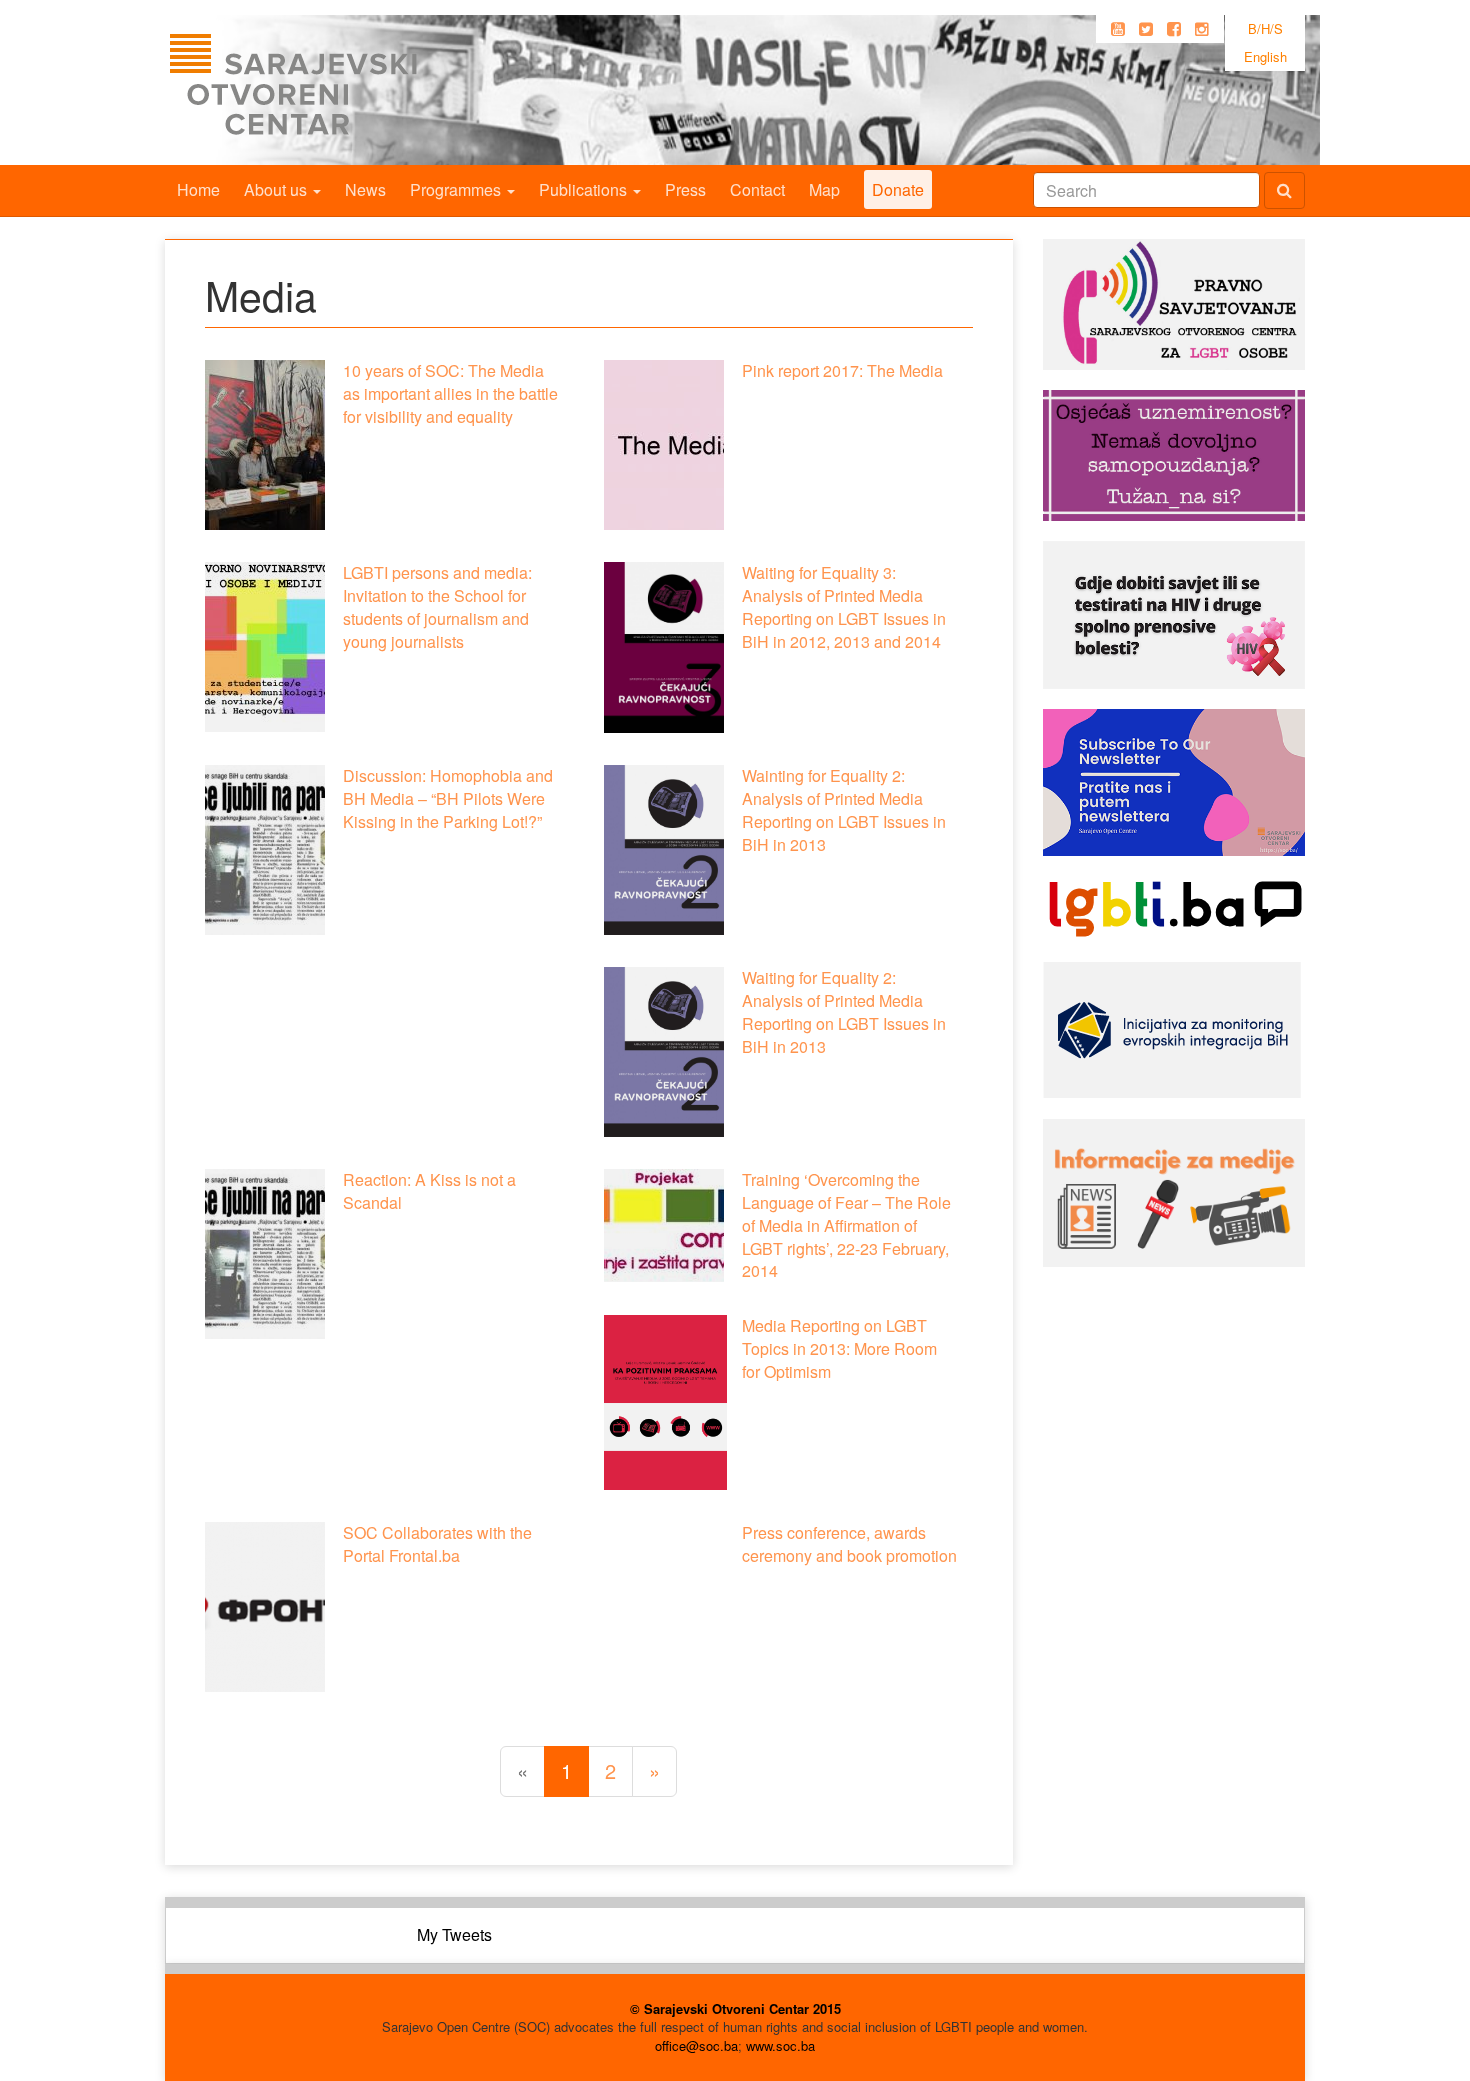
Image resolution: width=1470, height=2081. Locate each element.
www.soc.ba (780, 2045)
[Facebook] (1174, 29)
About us (277, 189)
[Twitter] (1146, 29)
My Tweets (454, 1934)
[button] (265, 445)
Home (198, 189)
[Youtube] (1118, 29)
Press (685, 189)
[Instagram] (1202, 29)
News (365, 189)
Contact (757, 189)
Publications (585, 189)
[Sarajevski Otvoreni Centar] (334, 90)
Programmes (457, 189)
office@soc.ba (696, 2045)
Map (824, 189)
